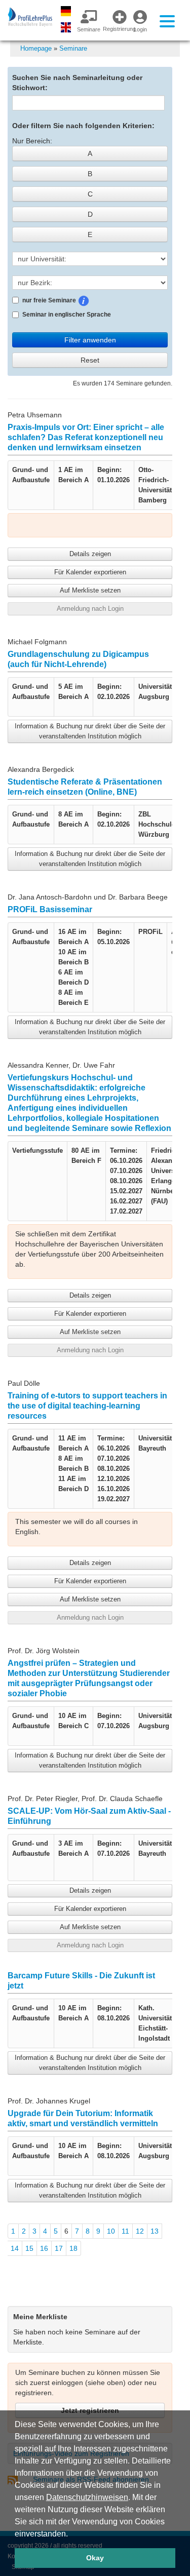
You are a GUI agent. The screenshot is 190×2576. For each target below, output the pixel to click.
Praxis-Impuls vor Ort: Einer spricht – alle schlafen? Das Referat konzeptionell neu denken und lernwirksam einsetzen (86, 437)
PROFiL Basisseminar (50, 909)
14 (15, 2248)
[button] (71, 2534)
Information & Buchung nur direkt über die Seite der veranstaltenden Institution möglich (90, 731)
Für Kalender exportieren (90, 572)
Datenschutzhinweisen (87, 2497)
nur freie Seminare (79, 299)
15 (29, 2248)
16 (44, 2248)
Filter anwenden (90, 340)
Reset (90, 360)
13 (155, 2231)
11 (125, 2231)
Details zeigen (90, 554)
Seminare (73, 48)
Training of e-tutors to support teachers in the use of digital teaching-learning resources (87, 1406)
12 (140, 2231)
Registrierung (116, 29)
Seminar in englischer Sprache (67, 315)
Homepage (36, 48)
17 (59, 2248)
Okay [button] (95, 2558)
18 (73, 2248)
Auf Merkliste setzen (90, 590)
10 (111, 2231)
